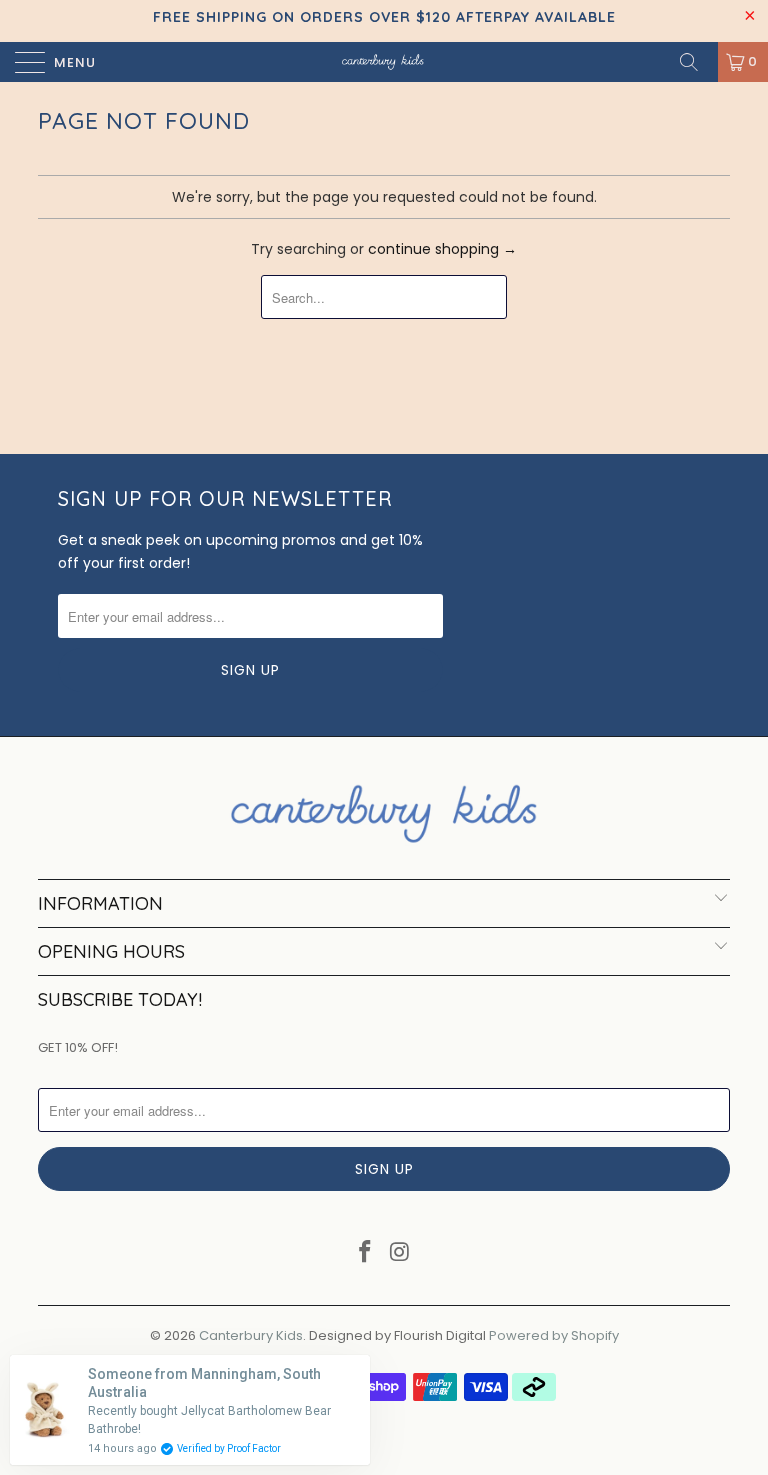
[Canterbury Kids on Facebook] (366, 1253)
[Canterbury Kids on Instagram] (401, 1253)
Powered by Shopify (554, 1335)
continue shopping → (442, 249)
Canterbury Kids (251, 1335)
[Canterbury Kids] (384, 62)
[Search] (696, 62)
